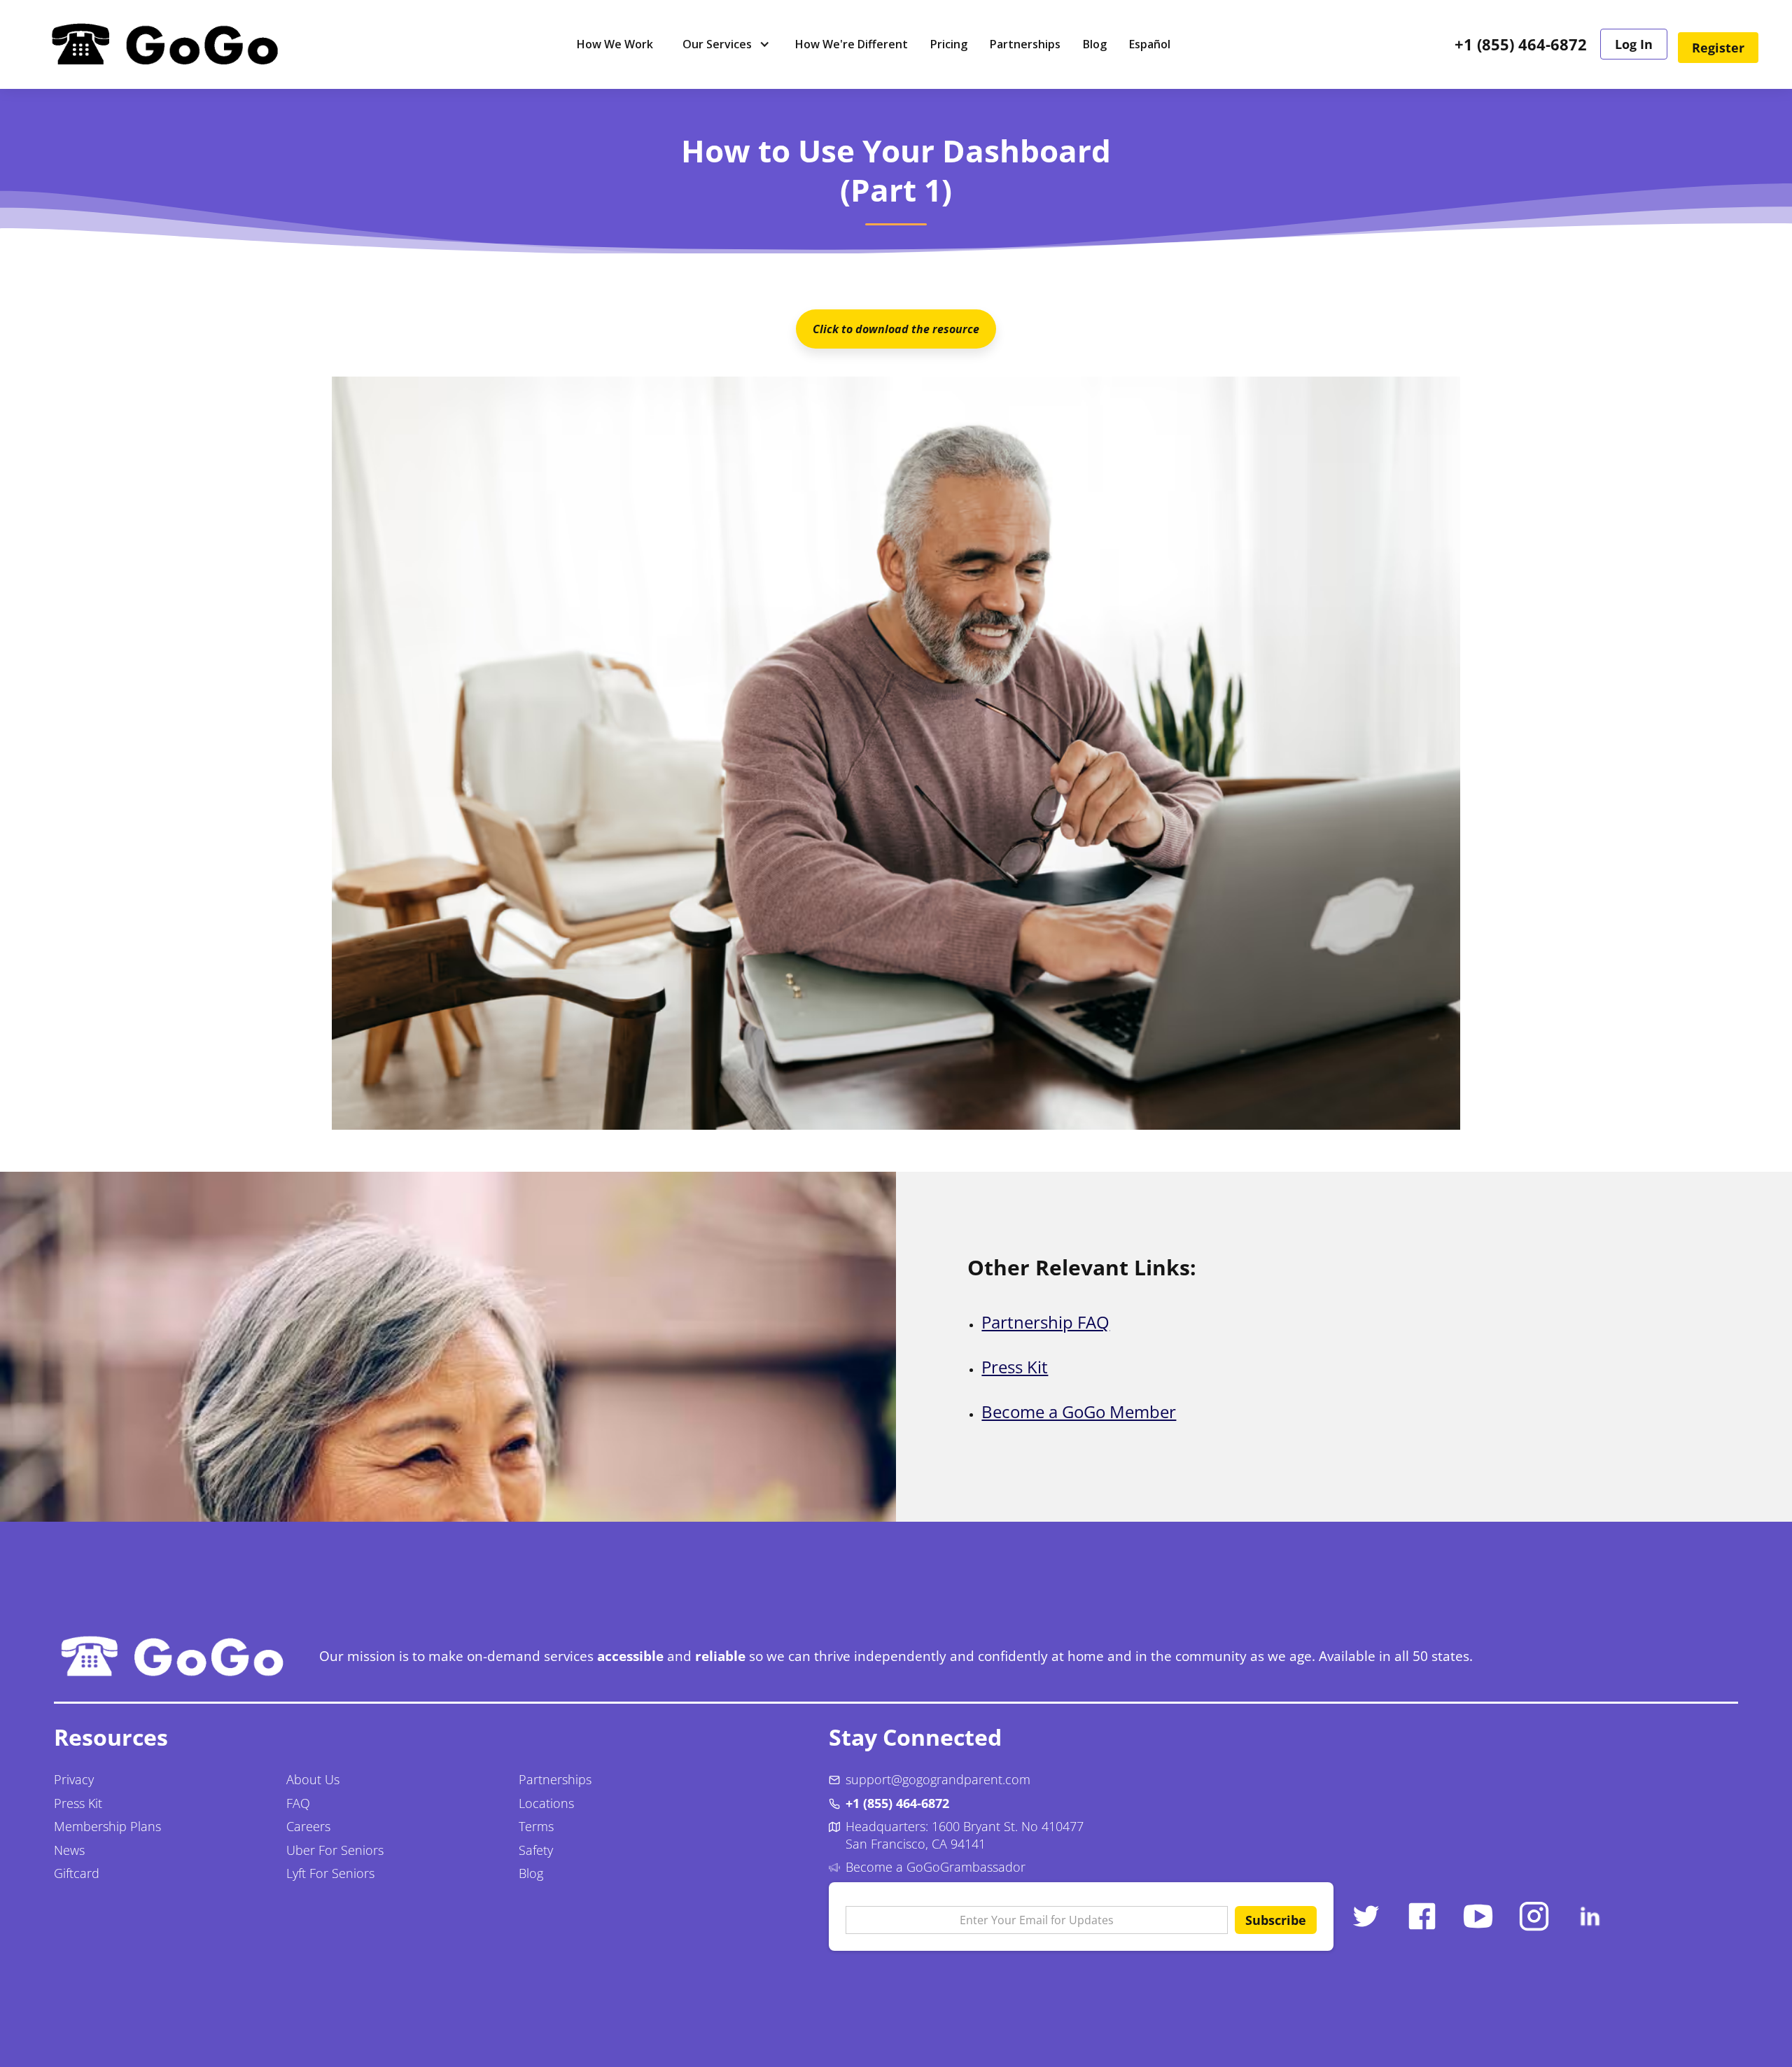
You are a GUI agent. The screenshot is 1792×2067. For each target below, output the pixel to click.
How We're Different (852, 44)
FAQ (298, 1803)
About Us (313, 1779)
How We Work (615, 44)
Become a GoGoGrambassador (936, 1867)
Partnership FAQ (1045, 1322)
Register (1718, 48)
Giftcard (77, 1873)
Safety (536, 1850)
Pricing (949, 44)
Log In (1634, 44)
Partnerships (1025, 44)
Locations (546, 1803)
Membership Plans (107, 1826)
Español (1150, 44)
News (69, 1850)
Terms (536, 1826)
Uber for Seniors (335, 1850)
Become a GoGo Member (1079, 1411)
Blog (1095, 44)
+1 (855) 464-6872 (1521, 45)
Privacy (74, 1779)
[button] (724, 44)
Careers (308, 1826)
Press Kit (1015, 1367)
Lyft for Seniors (330, 1873)
